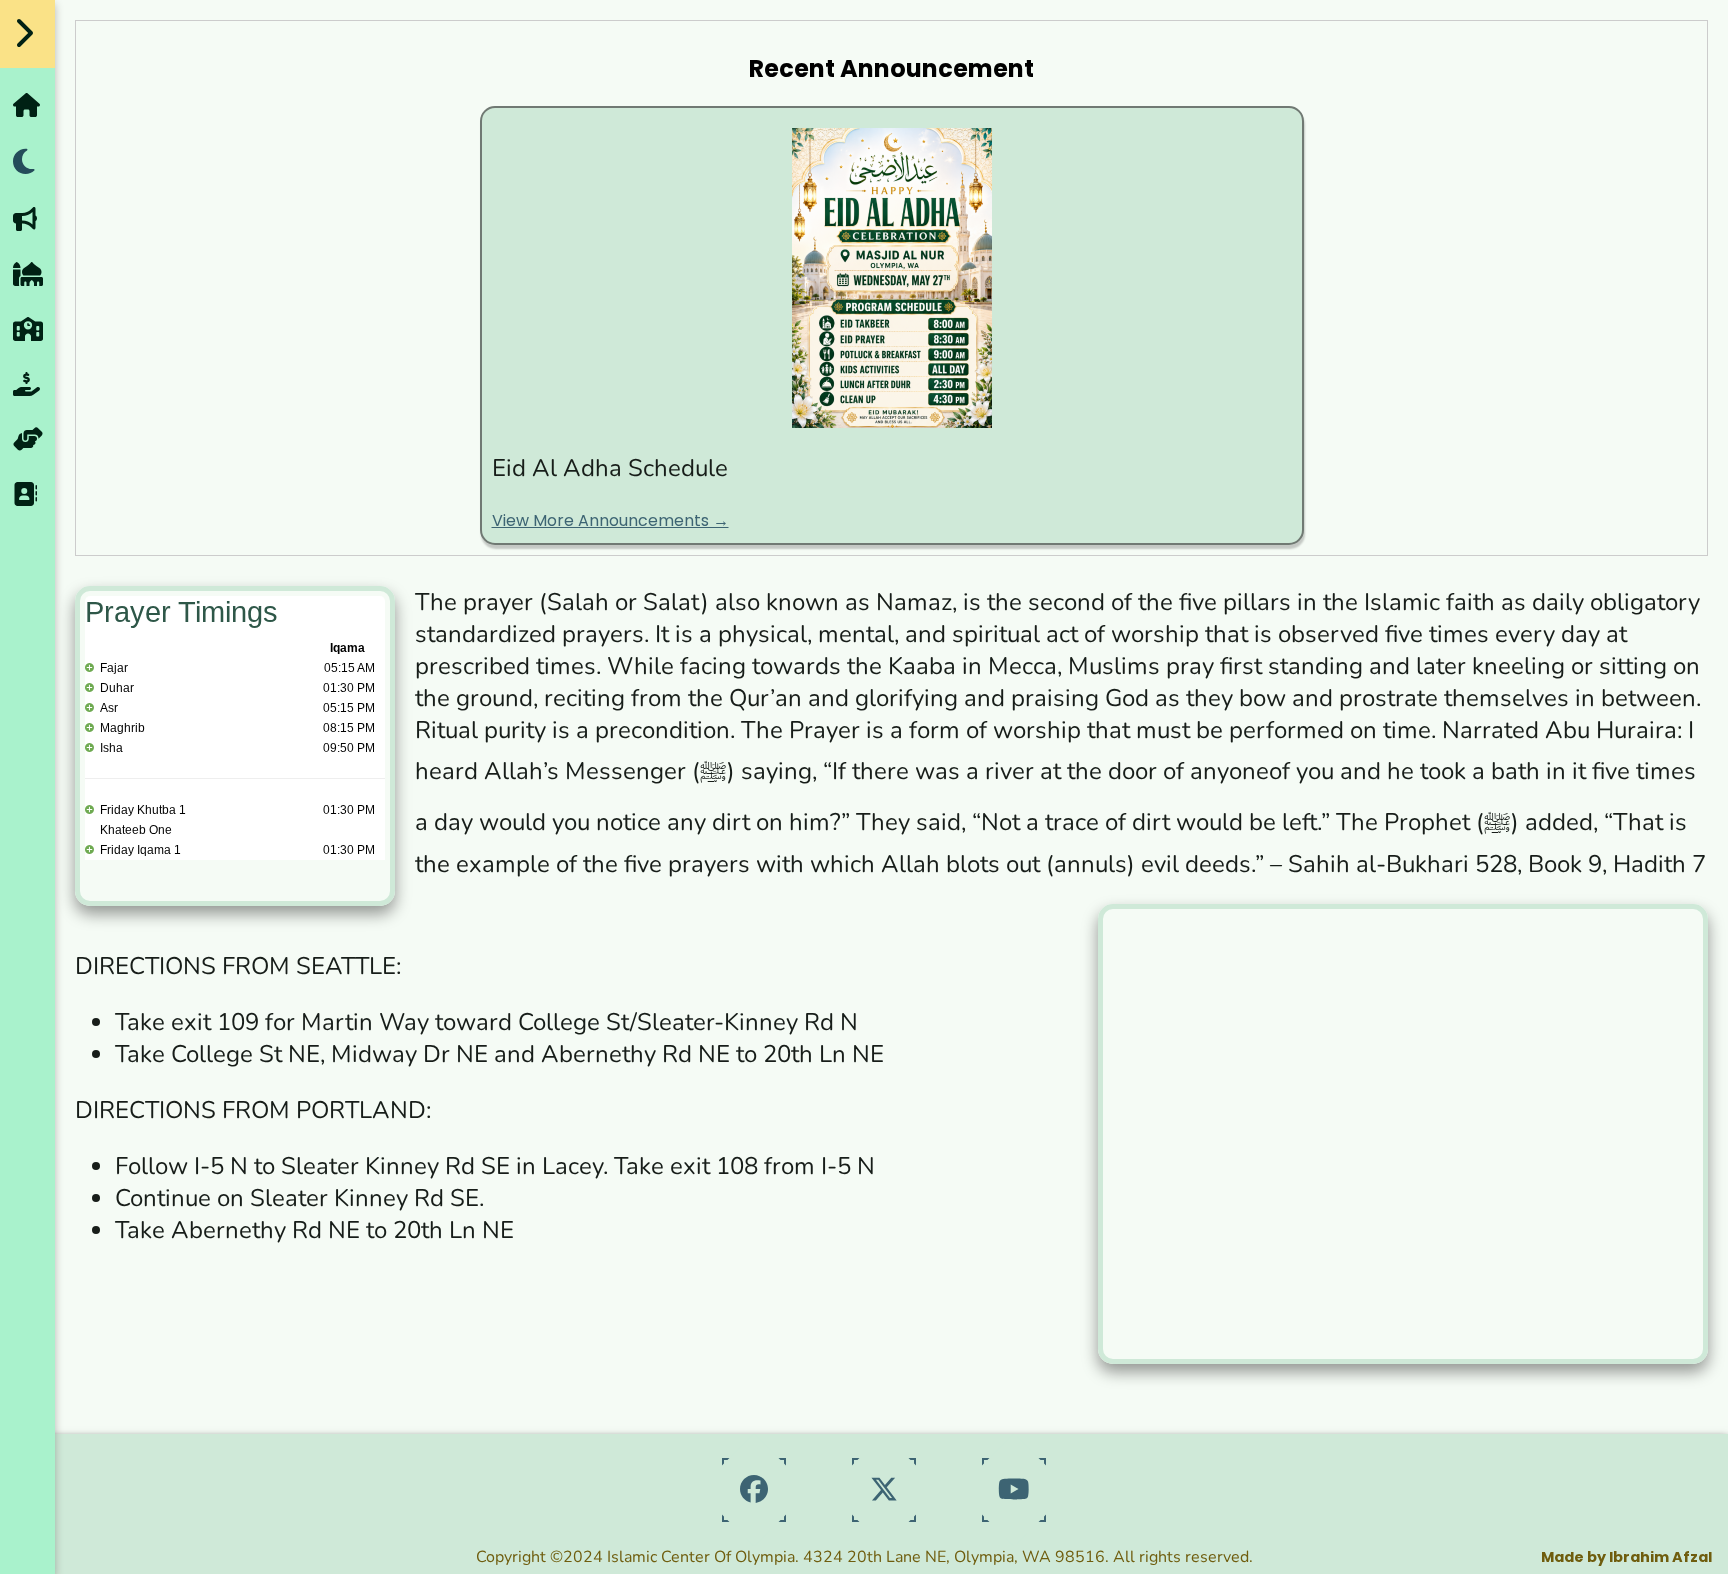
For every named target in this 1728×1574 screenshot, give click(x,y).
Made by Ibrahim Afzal (1626, 1557)
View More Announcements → (610, 520)
